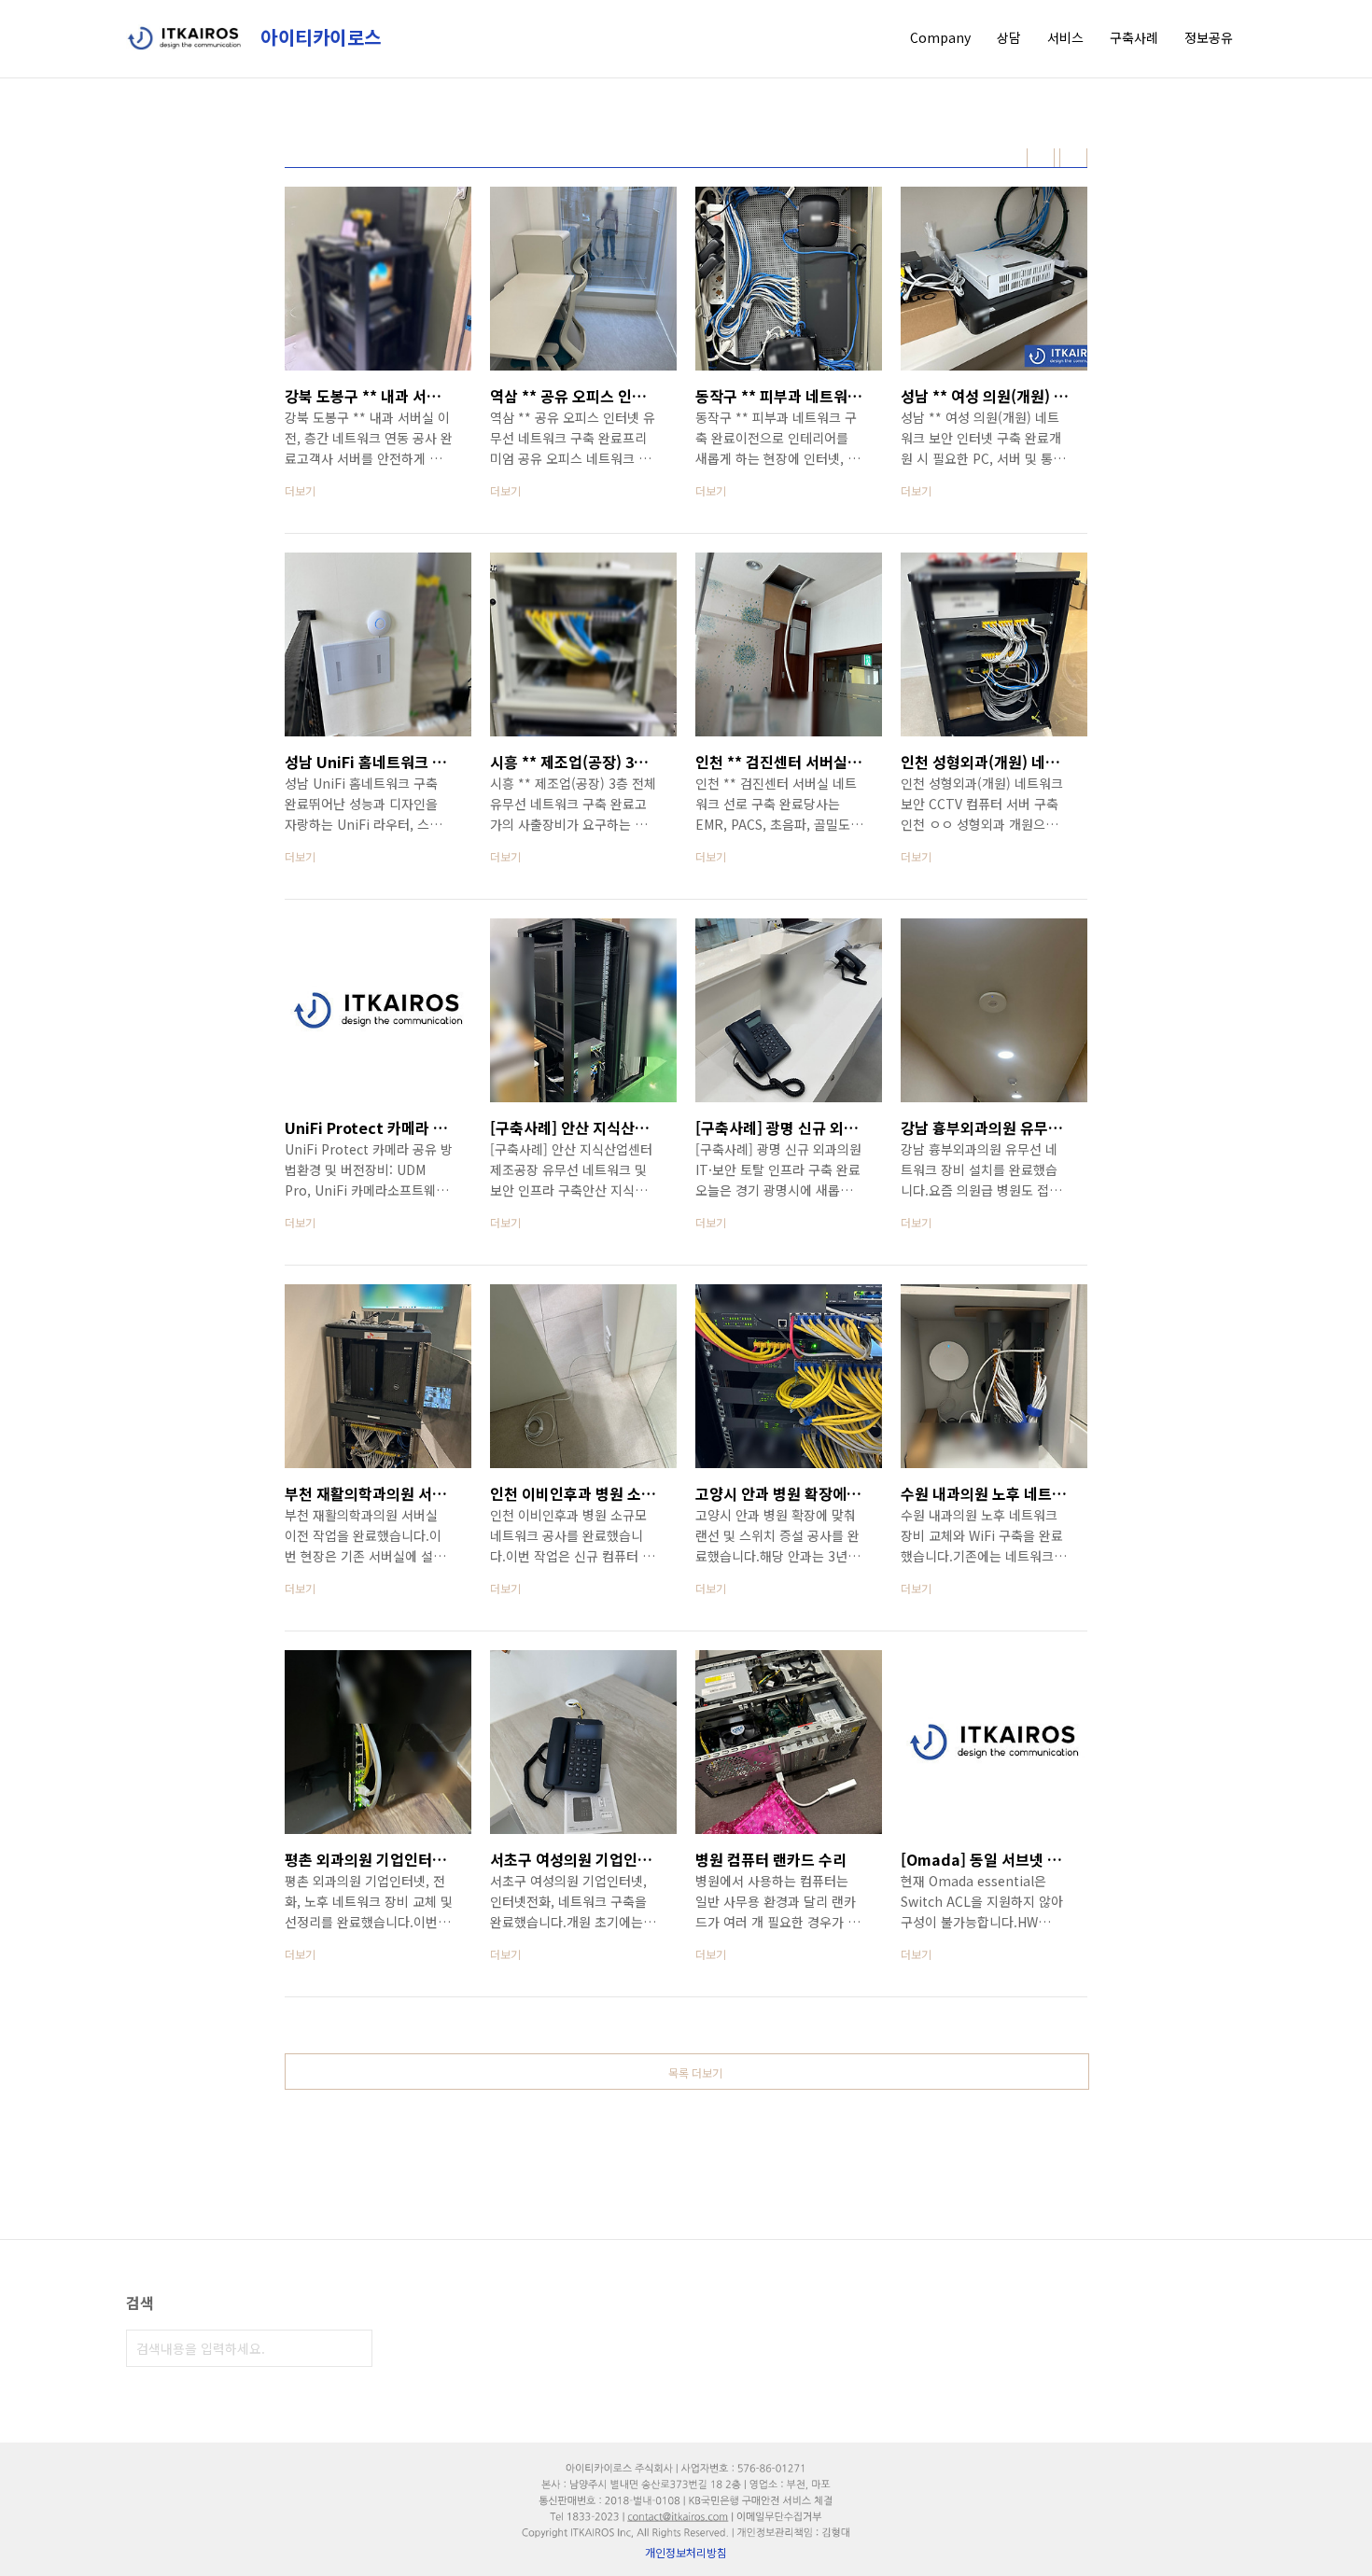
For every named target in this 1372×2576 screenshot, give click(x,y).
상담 (1009, 37)
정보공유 (1209, 37)
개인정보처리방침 (686, 2552)
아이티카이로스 (318, 37)
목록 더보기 (695, 2072)
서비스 (1065, 37)
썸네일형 (1041, 158)
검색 (354, 2348)
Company (940, 37)
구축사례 (1134, 37)
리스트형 (1073, 158)
